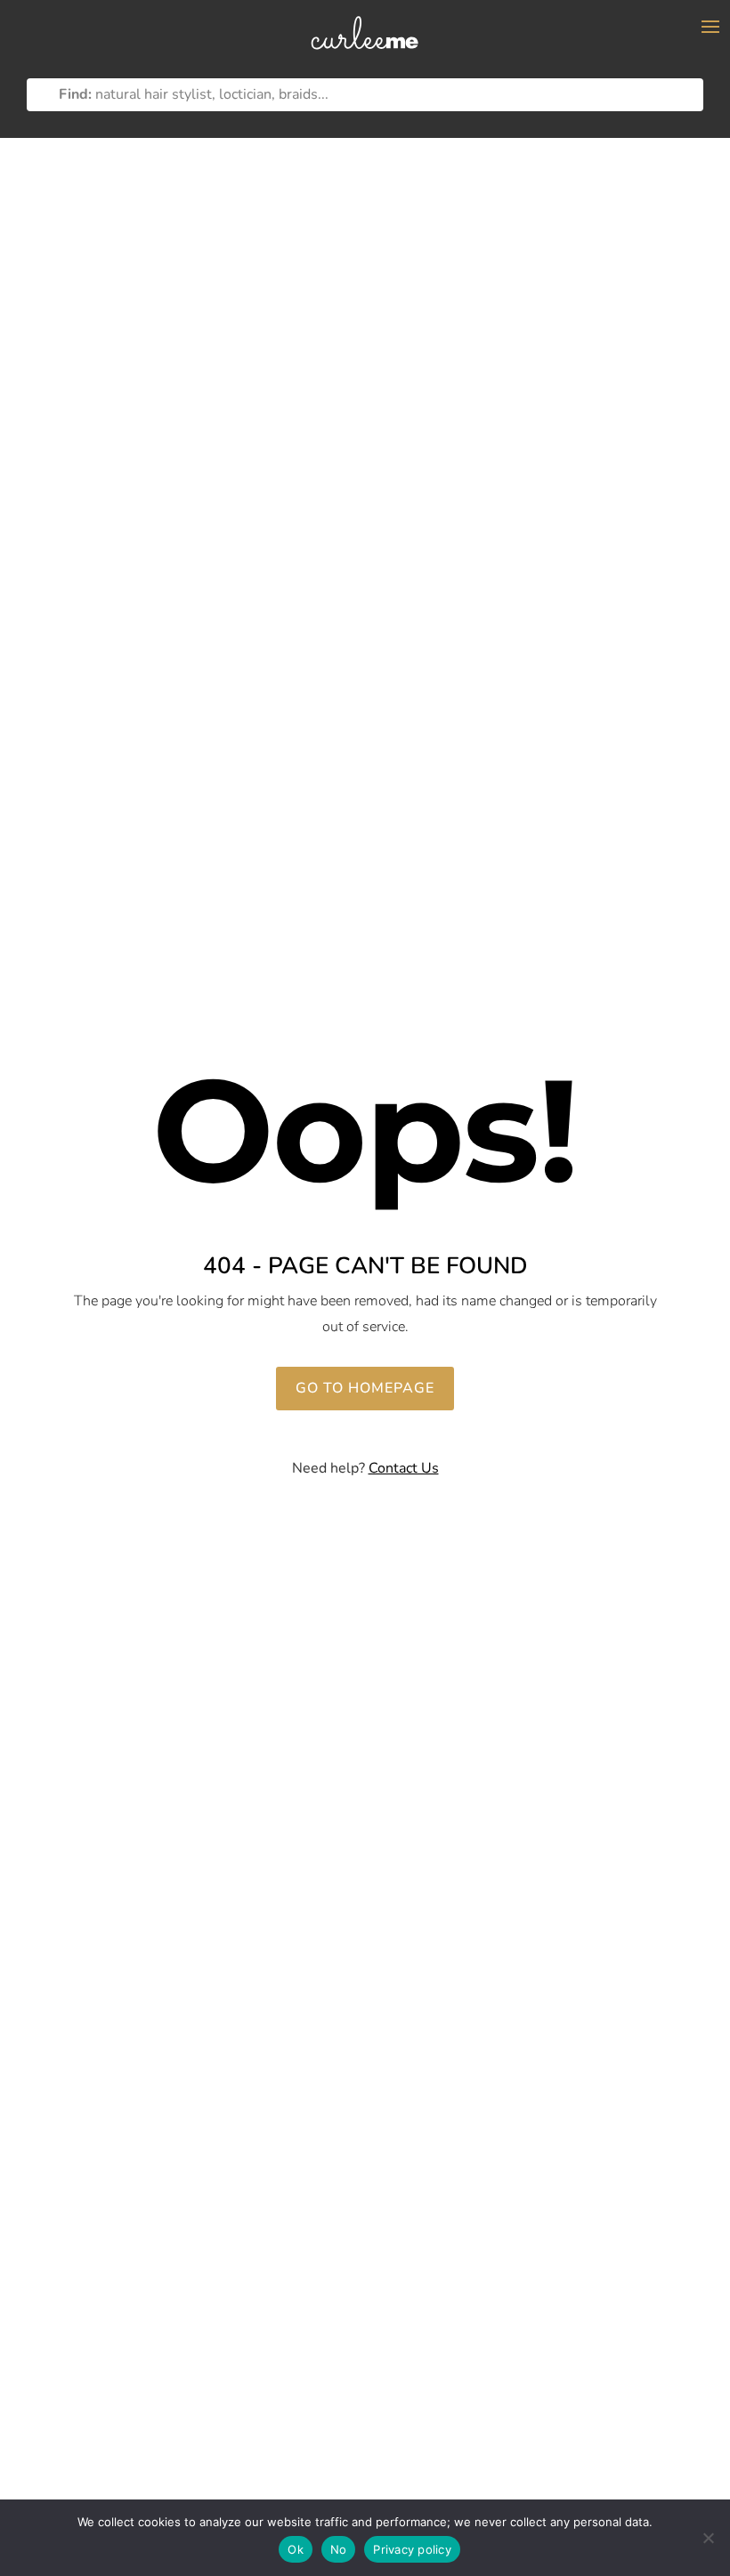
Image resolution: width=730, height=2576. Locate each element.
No (339, 2549)
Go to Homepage (365, 1388)
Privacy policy (412, 2549)
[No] (708, 2538)
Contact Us (404, 1468)
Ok (296, 2549)
